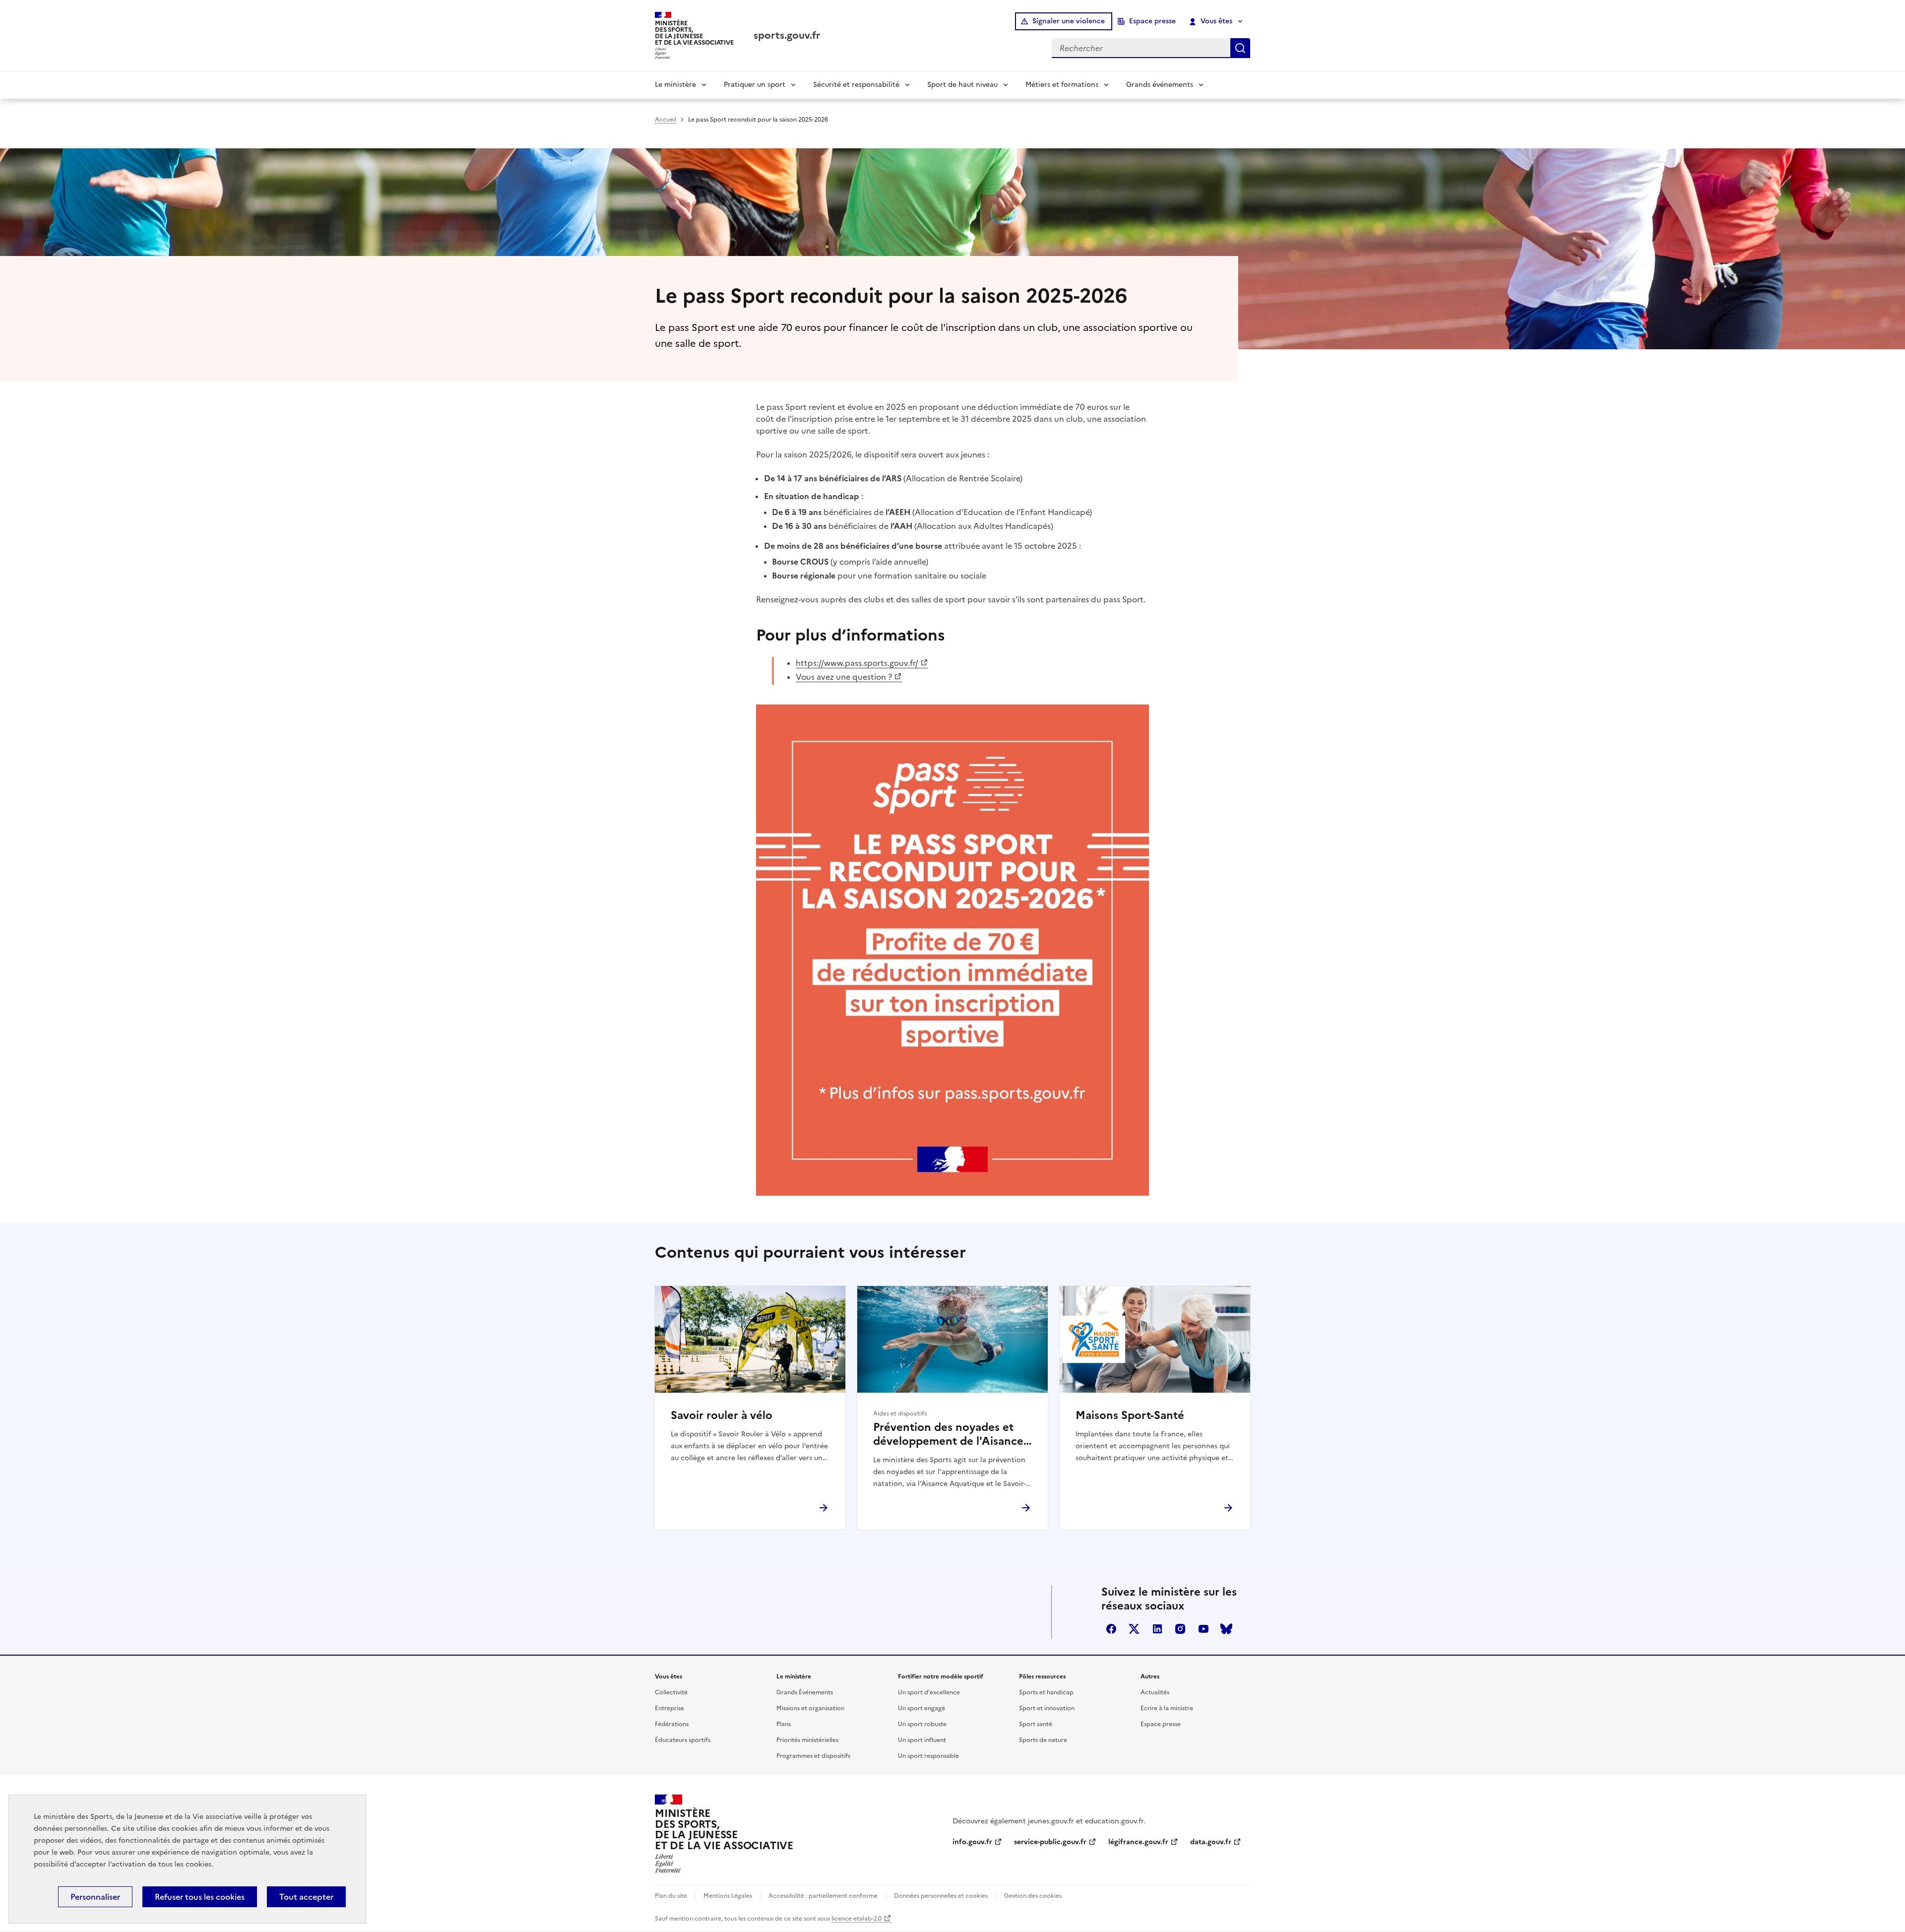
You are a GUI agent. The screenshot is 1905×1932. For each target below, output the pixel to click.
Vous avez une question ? (844, 677)
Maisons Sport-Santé (1130, 1416)
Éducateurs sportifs (683, 1740)
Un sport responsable (928, 1756)
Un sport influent (922, 1740)
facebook (1111, 1629)
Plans (784, 1724)
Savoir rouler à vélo (722, 1416)
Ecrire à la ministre (1167, 1708)
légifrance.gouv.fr (1138, 1842)
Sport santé (1036, 1724)
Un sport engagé (921, 1708)
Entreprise (669, 1708)
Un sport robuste (922, 1724)
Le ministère (675, 85)
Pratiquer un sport (755, 85)
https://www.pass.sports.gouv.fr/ (857, 663)
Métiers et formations (1062, 85)
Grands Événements (805, 1692)
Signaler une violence (1069, 21)
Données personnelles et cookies (941, 1896)
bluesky (1226, 1629)
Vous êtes (1216, 21)
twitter (1134, 1629)
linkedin (1157, 1629)
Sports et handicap (1046, 1692)
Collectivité (671, 1692)
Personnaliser (95, 1897)
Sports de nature (1043, 1740)
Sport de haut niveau (962, 85)
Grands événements (1160, 85)
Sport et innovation (1047, 1708)
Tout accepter (306, 1897)
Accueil (666, 120)
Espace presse (1152, 21)
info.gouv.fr (972, 1842)
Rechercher (1240, 48)
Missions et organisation (810, 1708)
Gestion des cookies (1033, 1896)
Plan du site (671, 1896)
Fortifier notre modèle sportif (941, 1676)
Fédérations (672, 1724)
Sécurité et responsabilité (856, 85)
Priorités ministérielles (807, 1740)
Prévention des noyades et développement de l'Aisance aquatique (948, 1434)
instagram (1180, 1629)
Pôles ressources (1042, 1676)
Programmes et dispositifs (813, 1756)
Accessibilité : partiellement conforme (823, 1896)
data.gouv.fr (1211, 1842)
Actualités (1155, 1692)
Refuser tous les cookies (200, 1897)
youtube (1204, 1629)
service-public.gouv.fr (1050, 1842)
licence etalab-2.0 (857, 1919)
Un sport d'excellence (929, 1692)
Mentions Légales (728, 1896)
